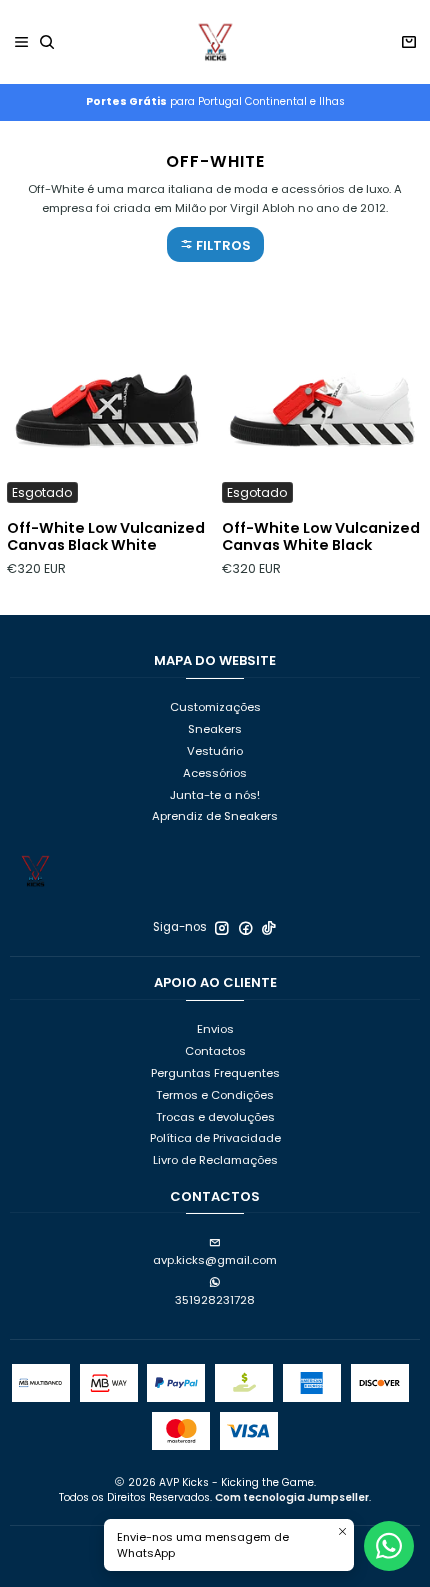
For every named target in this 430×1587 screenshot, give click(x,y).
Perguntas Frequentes (215, 1073)
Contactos (215, 1051)
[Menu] (22, 42)
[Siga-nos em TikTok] (269, 928)
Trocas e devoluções (215, 1117)
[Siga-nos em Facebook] (246, 928)
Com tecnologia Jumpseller (292, 1497)
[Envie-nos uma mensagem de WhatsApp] (389, 1546)
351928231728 (215, 1300)
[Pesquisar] (47, 42)
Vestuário (215, 751)
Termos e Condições (215, 1095)
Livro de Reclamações (215, 1160)
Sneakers (215, 729)
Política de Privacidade (215, 1138)
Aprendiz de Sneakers (215, 816)
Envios (215, 1029)
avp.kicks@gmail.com (215, 1260)
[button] (215, 244)
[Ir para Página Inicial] (215, 42)
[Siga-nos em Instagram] (222, 928)
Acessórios (215, 773)
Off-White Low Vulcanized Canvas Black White (106, 537)
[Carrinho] (408, 42)
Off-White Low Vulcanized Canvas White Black (321, 537)
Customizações (215, 707)
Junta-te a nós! (215, 795)
